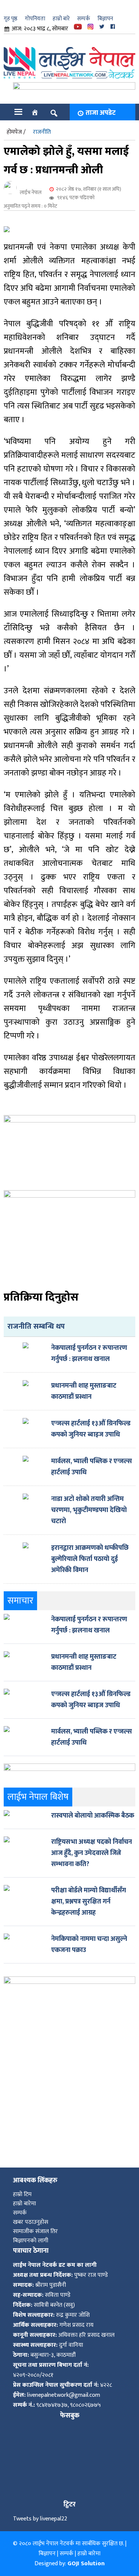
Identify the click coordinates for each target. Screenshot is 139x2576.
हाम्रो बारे (61, 19)
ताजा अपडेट (101, 113)
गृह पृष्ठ (11, 19)
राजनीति (42, 132)
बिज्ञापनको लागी (31, 2241)
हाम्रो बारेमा (24, 2204)
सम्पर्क (84, 19)
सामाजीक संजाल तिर (35, 2231)
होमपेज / (16, 132)
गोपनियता (35, 19)
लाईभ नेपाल (31, 192)
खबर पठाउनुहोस (31, 2222)
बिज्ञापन (105, 19)
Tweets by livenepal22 (40, 2519)
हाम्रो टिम (22, 2194)
